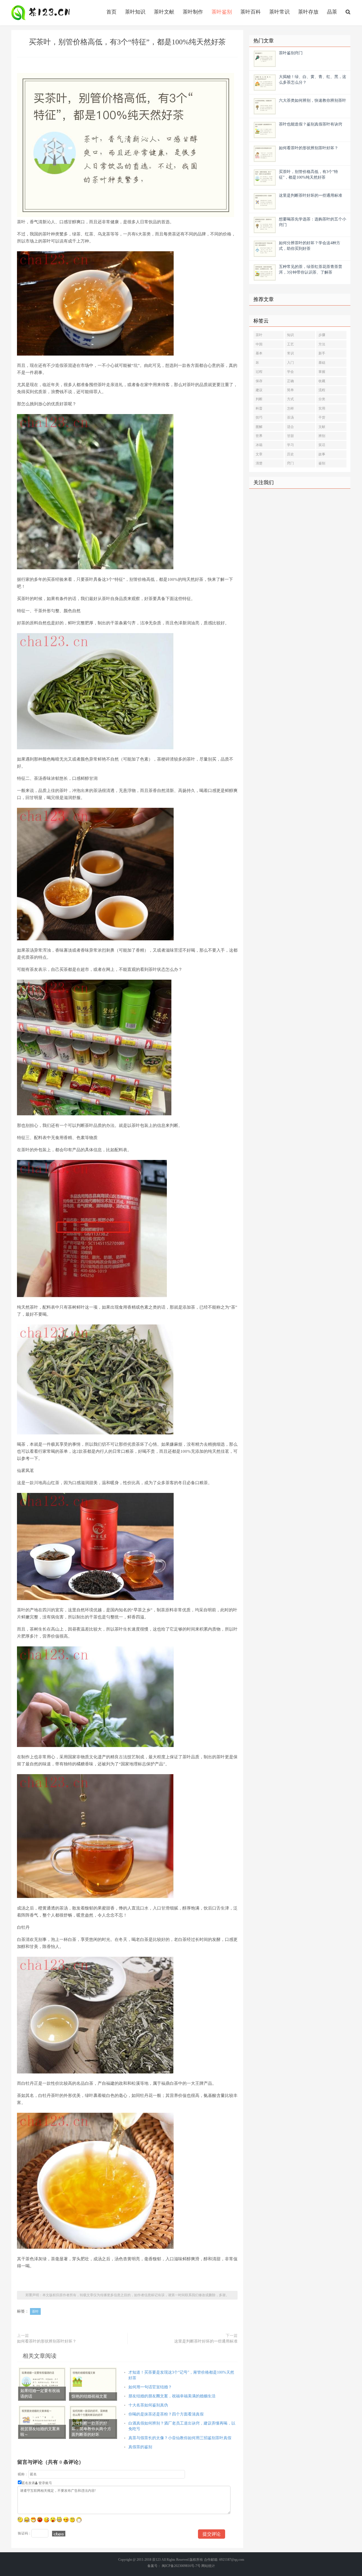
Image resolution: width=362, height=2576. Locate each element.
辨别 (322, 436)
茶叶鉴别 (222, 12)
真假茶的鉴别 (140, 2447)
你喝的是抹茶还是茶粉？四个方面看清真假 (166, 2414)
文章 (259, 454)
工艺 (290, 344)
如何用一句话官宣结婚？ (150, 2387)
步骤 (322, 335)
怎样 (290, 408)
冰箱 (259, 445)
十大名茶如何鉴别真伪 (148, 2405)
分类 (322, 399)
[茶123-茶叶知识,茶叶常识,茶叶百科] (42, 13)
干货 (322, 417)
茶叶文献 (164, 12)
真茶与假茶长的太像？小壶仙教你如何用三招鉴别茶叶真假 (180, 2438)
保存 (259, 381)
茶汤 (290, 417)
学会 (290, 372)
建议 (259, 390)
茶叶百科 (251, 12)
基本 (259, 353)
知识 (290, 335)
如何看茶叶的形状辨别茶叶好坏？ (47, 2341)
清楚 (259, 463)
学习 (290, 445)
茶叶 (35, 2311)
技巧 (259, 417)
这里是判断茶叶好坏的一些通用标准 (206, 2341)
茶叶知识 (135, 12)
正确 (290, 381)
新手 (322, 353)
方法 (322, 344)
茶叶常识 (279, 12)
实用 (322, 408)
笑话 (322, 445)
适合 (290, 427)
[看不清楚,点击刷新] (59, 2534)
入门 (290, 363)
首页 (111, 12)
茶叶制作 (193, 12)
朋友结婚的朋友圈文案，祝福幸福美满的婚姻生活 (172, 2396)
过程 (259, 372)
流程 (322, 390)
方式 (290, 399)
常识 (290, 353)
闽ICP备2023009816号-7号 (181, 2566)
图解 (259, 427)
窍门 (290, 463)
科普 (259, 408)
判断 (259, 399)
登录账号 (45, 2483)
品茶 (332, 12)
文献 (322, 427)
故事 (322, 454)
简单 (290, 390)
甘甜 (290, 436)
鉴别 (322, 463)
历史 (290, 454)
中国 (259, 344)
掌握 (322, 372)
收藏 (322, 381)
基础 (322, 363)
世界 (259, 436)
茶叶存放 (308, 12)
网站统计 (208, 2566)
